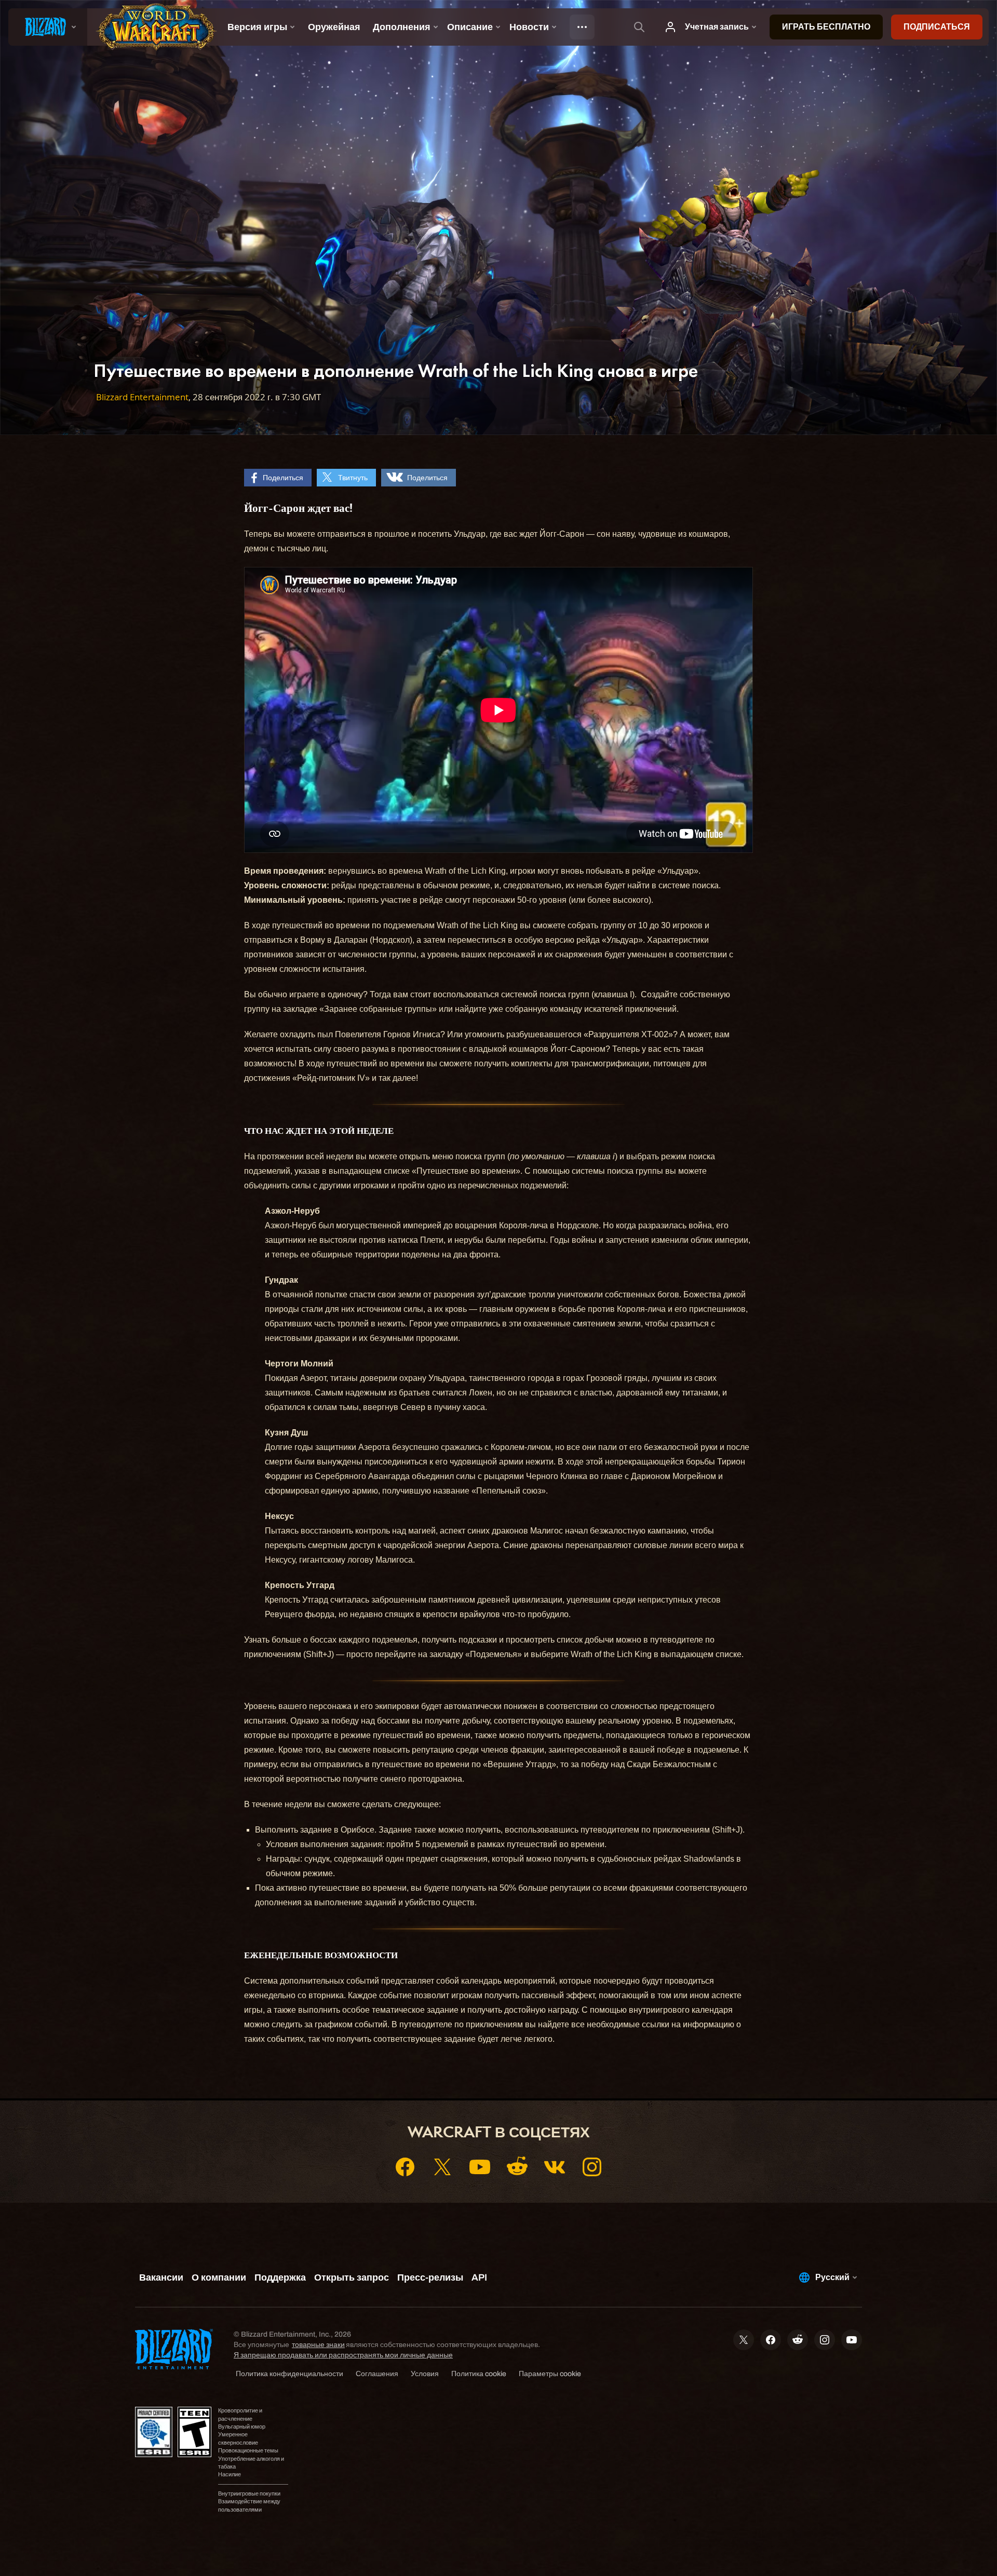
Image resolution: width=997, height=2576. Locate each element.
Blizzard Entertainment (142, 397)
